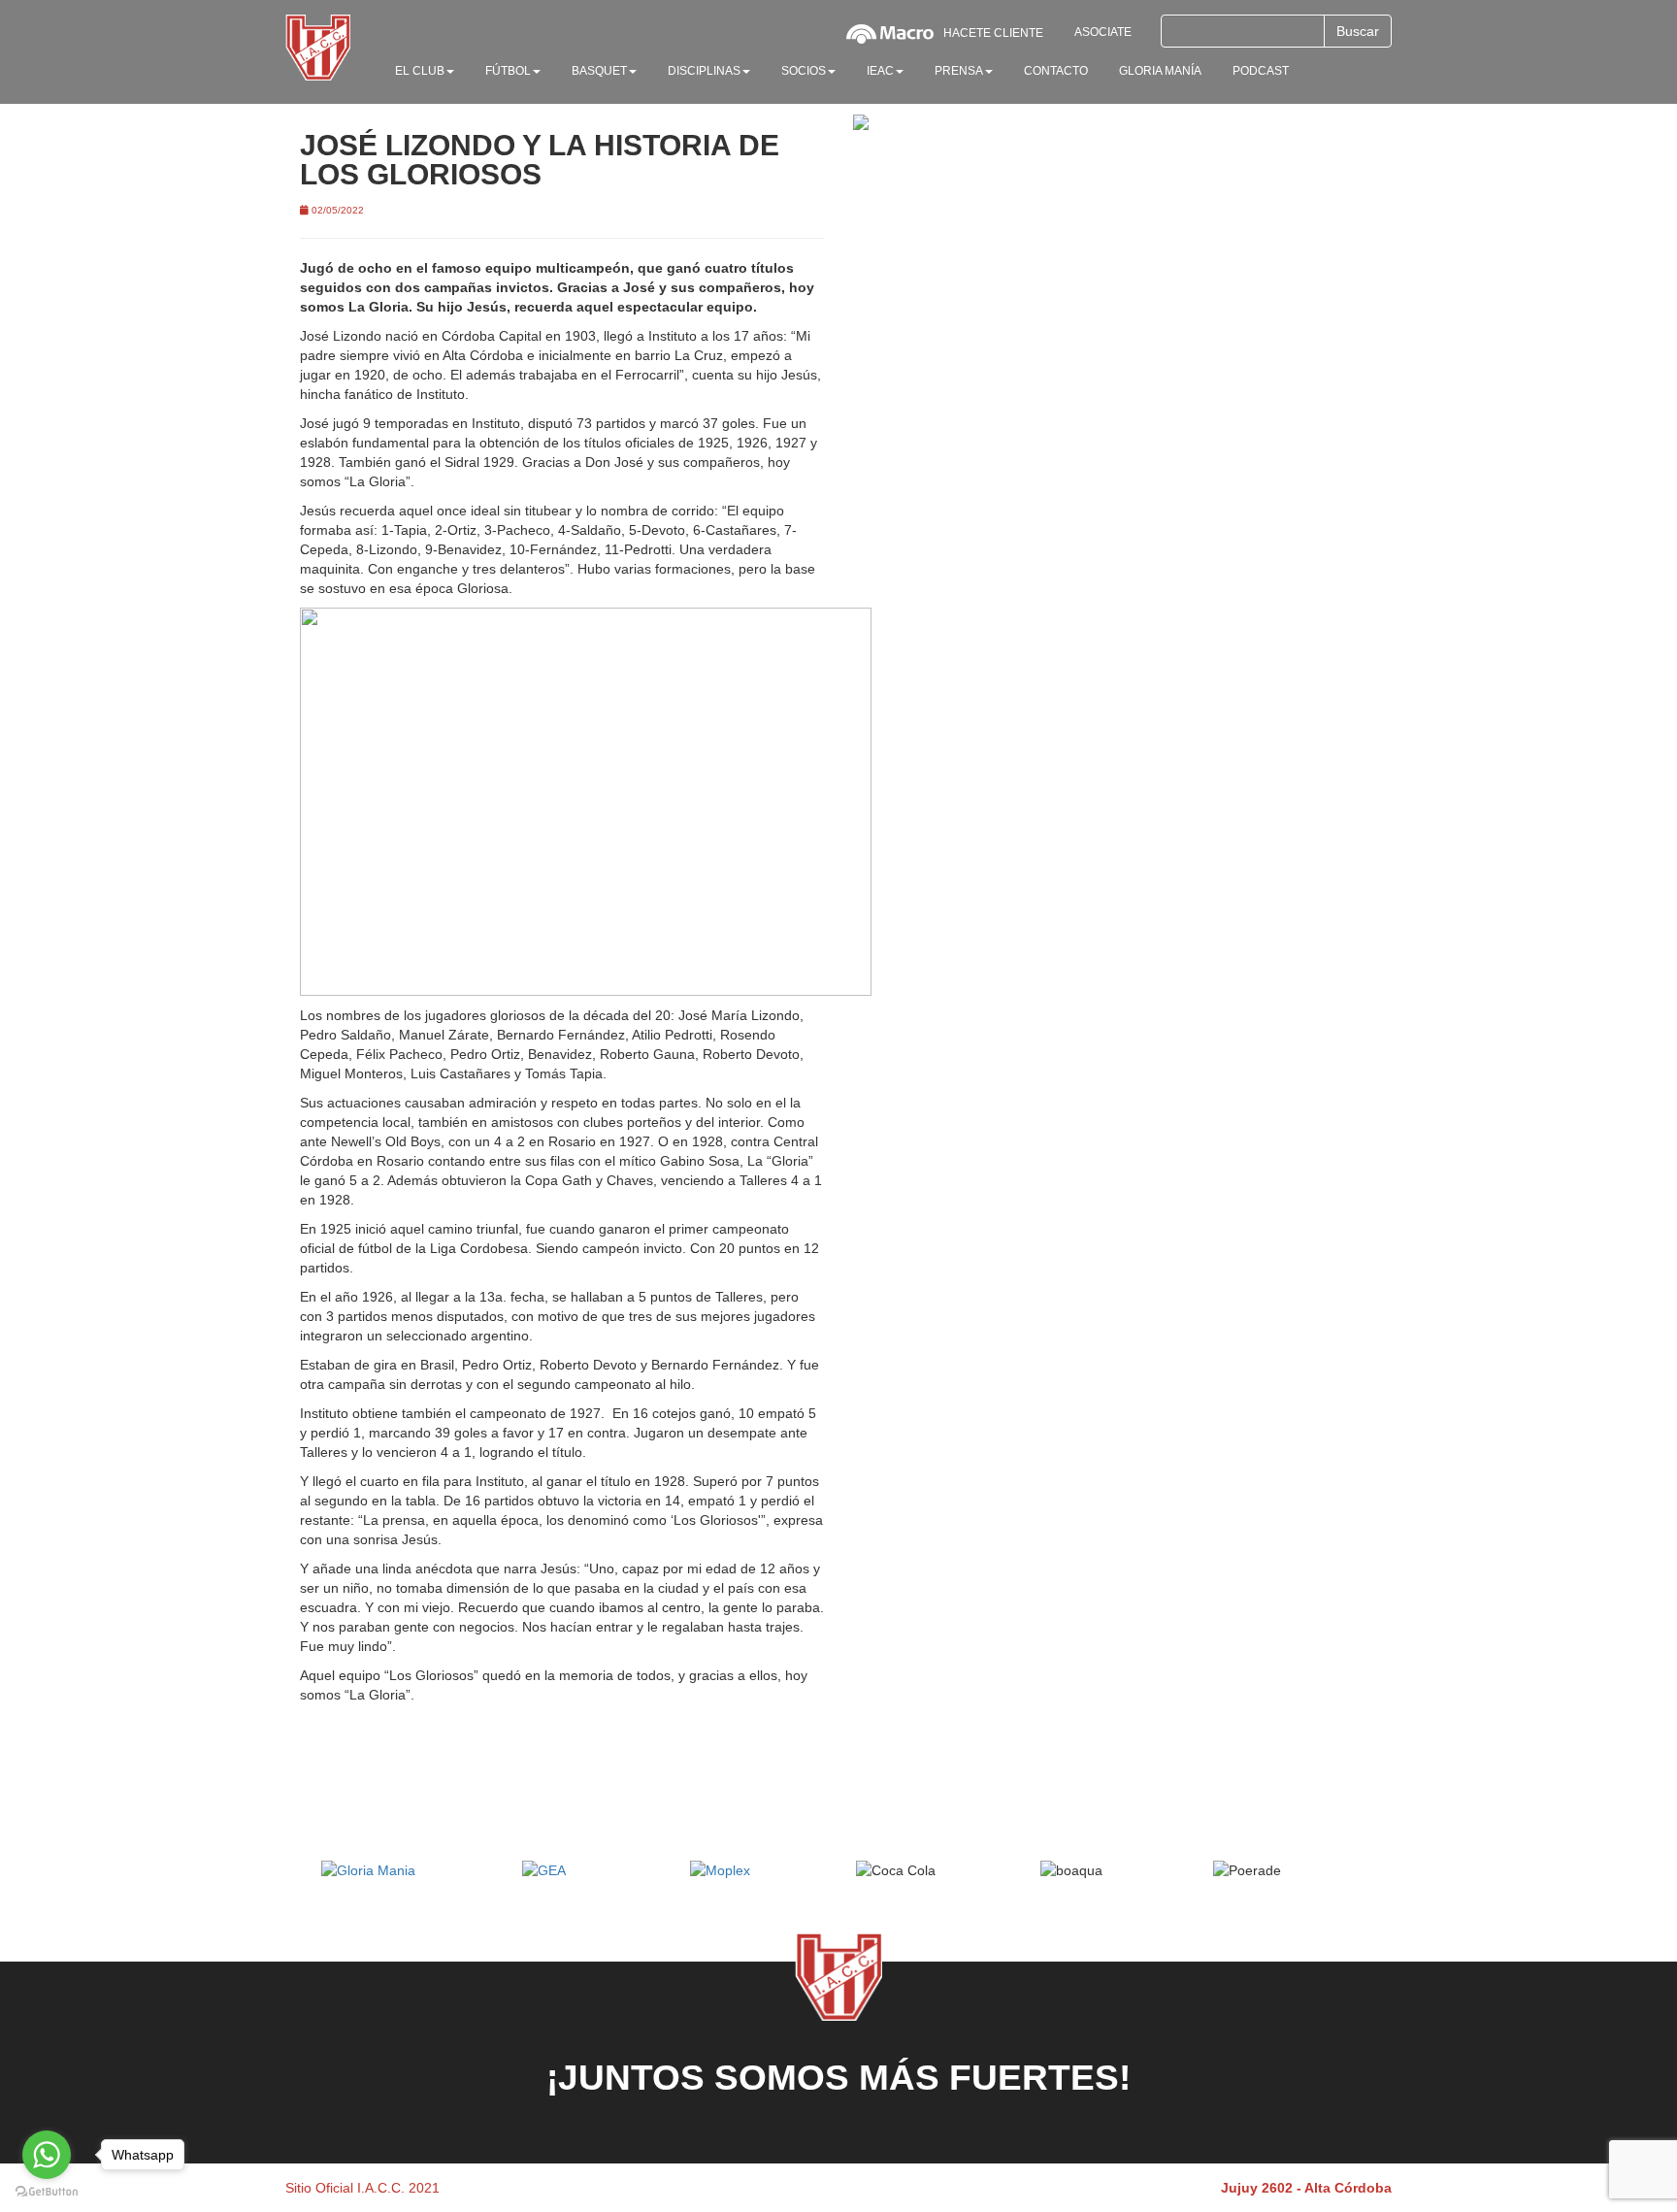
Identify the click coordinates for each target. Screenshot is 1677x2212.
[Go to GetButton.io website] (47, 2192)
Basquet (599, 71)
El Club (420, 71)
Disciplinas (704, 71)
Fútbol (508, 71)
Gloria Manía (1160, 71)
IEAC (880, 71)
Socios (804, 71)
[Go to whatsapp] (47, 2155)
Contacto (1056, 71)
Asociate (1103, 32)
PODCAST (1261, 71)
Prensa (959, 71)
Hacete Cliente (993, 33)
